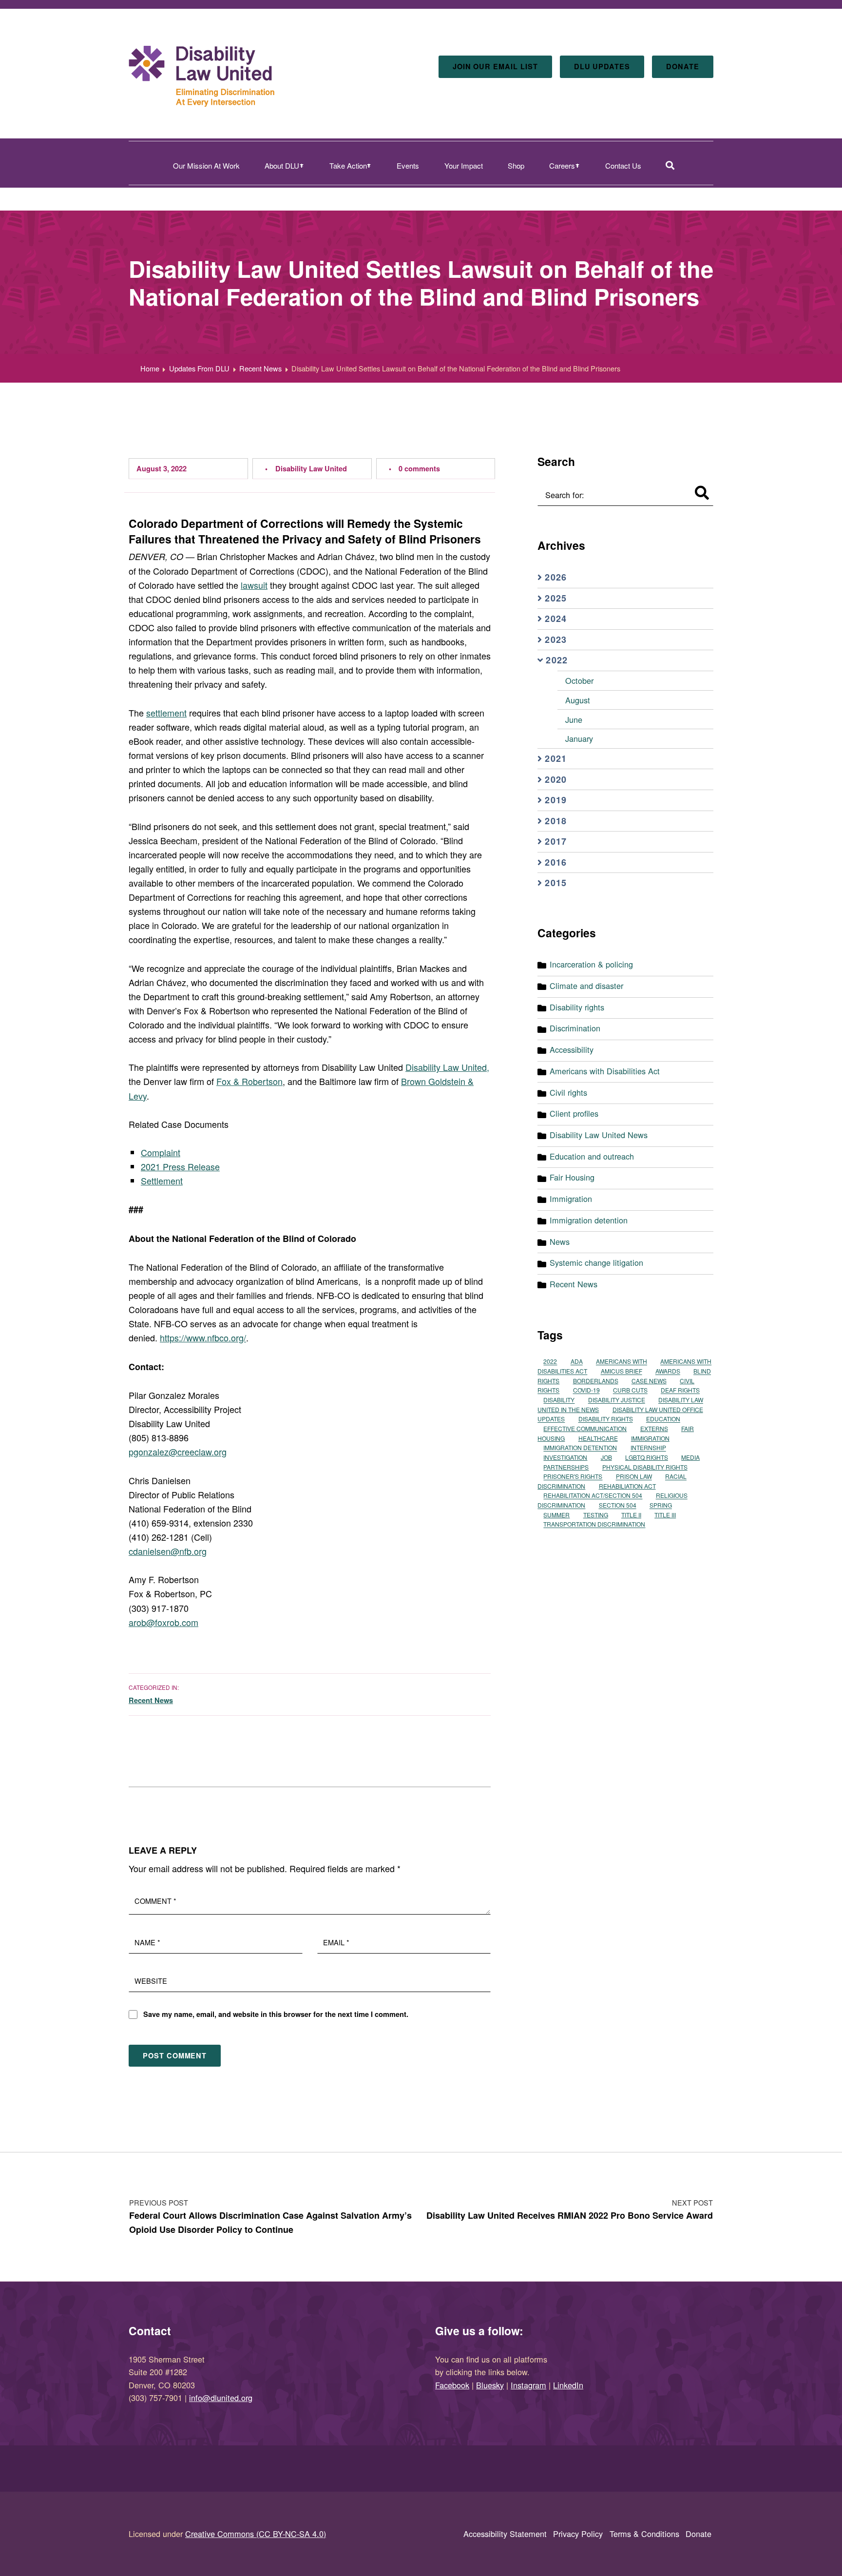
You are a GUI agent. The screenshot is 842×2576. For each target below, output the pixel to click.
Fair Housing (572, 1177)
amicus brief (622, 1371)
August (578, 700)
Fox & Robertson (249, 1081)
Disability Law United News (599, 1135)
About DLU (282, 165)
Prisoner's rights (573, 1477)
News (560, 1241)
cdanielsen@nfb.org (168, 1551)
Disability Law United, (447, 1067)
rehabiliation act (627, 1486)
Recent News (151, 1700)
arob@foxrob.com (163, 1622)
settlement (166, 713)
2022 (550, 1362)
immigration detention (580, 1448)
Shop (516, 165)
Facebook (452, 2385)
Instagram (528, 2385)
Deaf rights (680, 1390)
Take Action (348, 165)
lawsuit (254, 585)
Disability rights (577, 1007)
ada (577, 1362)
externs (654, 1428)
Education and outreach (592, 1156)
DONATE (683, 66)
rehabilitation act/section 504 (593, 1496)
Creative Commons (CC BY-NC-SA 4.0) (256, 2534)
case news (649, 1381)
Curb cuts (630, 1390)
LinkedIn (568, 2385)
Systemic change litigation (596, 1262)
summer (556, 1515)
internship (648, 1448)
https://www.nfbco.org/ (203, 1337)
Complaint (161, 1152)
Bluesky (490, 2385)
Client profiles (574, 1113)
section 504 (618, 1505)
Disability (559, 1400)
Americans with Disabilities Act (605, 1071)
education (663, 1419)
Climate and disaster (586, 986)
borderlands (596, 1381)
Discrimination (575, 1028)
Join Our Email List (495, 66)
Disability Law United (311, 468)
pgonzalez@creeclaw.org (178, 1452)
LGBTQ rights (647, 1457)
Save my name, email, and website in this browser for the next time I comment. (276, 2014)
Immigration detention (589, 1220)
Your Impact (464, 165)
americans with (622, 1362)
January (579, 738)
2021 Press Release (180, 1166)
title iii (665, 1515)
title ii (631, 1515)
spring (661, 1505)
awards (668, 1371)
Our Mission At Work (206, 165)
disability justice (617, 1400)
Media (690, 1457)
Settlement (162, 1181)
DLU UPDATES (602, 66)
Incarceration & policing (591, 964)
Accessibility (572, 1049)
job (606, 1457)
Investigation (565, 1457)
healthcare (598, 1438)
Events (408, 165)
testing (596, 1515)
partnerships (566, 1467)
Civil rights (568, 1092)
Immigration (571, 1199)
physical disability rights (645, 1467)
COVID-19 (586, 1390)
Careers (562, 165)
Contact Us (623, 165)
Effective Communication (585, 1428)
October (579, 680)
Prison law (634, 1477)
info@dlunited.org (221, 2398)
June (574, 719)
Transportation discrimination (594, 1524)
